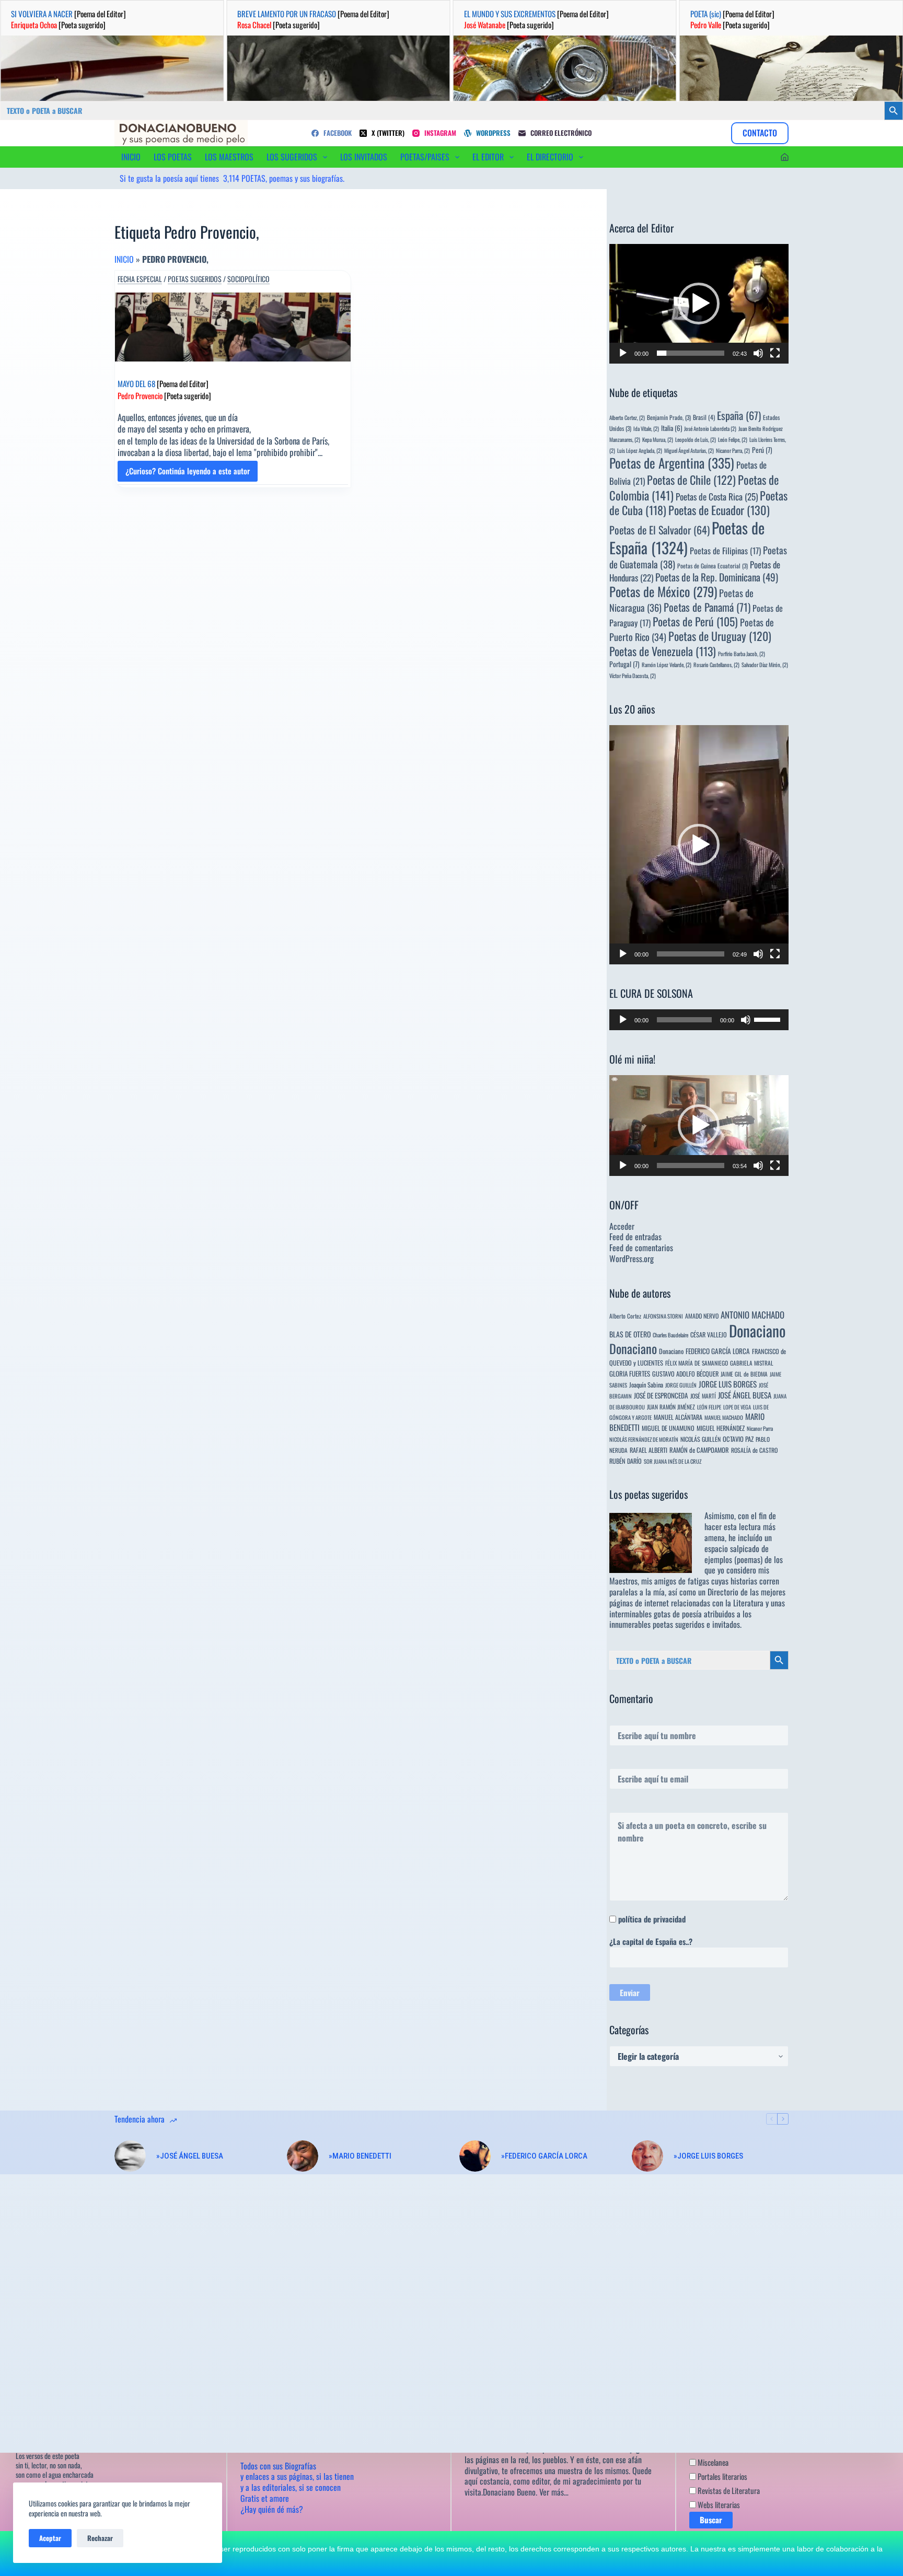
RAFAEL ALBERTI (649, 1450)
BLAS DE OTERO (630, 1334)
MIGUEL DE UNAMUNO (668, 1428)
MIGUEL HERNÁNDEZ (721, 1428)
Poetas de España (687, 537)
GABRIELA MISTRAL (752, 1363)
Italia (672, 428)
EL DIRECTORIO (550, 157)
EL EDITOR (488, 157)
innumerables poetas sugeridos (657, 1624)
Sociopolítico (248, 279)
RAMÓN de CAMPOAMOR (699, 1450)
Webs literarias (718, 2504)
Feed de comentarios (641, 1248)
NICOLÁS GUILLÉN (701, 1439)
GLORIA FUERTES (630, 1374)
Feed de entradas (635, 1237)
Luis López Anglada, (640, 450)
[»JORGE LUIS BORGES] (647, 2156)
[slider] (691, 353)
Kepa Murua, (658, 439)
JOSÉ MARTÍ (703, 1396)
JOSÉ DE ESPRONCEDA (661, 1395)
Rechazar (100, 2538)
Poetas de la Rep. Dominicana (717, 577)
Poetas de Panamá (707, 607)
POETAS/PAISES (425, 157)
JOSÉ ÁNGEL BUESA (745, 1395)
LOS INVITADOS (364, 157)
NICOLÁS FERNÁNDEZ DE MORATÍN (644, 1439)
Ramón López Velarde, (667, 665)
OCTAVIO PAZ (738, 1439)
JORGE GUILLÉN (681, 1385)
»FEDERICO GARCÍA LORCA (544, 2156)
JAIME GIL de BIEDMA (744, 1374)
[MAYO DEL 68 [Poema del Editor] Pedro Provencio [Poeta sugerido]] (233, 327)
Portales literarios (722, 2476)
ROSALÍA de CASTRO (754, 1450)
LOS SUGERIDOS (292, 157)
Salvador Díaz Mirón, (765, 665)
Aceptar (50, 2538)
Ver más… (554, 2492)
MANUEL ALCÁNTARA (678, 1417)
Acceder (622, 1226)
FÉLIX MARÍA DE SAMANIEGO (697, 1363)
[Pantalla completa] (775, 353)
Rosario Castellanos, (716, 665)
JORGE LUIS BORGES (728, 1384)
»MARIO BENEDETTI (360, 2156)
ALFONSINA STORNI (663, 1316)
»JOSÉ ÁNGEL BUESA (190, 2156)
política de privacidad (652, 1919)
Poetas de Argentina (672, 463)
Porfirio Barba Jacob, (742, 654)
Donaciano (757, 1330)
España (739, 415)
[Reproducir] (623, 353)
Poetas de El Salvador (659, 530)
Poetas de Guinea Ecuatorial (713, 566)
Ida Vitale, (646, 428)
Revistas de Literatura (728, 2490)
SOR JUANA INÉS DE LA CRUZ (673, 1461)
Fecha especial (140, 279)
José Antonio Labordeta (710, 428)
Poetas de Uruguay (720, 636)
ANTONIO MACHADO (752, 1315)
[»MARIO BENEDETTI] (303, 2156)
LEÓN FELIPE (709, 1407)
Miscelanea (712, 2462)
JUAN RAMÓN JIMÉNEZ (671, 1407)
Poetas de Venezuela (663, 651)
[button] (699, 304)
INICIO (131, 157)
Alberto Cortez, (627, 417)
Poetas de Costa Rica (717, 496)
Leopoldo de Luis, (696, 439)
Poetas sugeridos (195, 279)
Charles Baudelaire (670, 1335)
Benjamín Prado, (669, 417)
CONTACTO (760, 133)
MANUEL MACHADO (724, 1417)
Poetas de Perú (695, 621)
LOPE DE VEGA (737, 1407)
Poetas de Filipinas (725, 551)
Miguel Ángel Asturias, (689, 450)
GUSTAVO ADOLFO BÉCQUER (685, 1374)
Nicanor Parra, (733, 450)
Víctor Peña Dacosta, (633, 675)
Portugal (624, 664)
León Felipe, (733, 439)
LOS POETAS (173, 157)
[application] (699, 304)
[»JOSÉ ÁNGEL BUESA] (130, 2156)
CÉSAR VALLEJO (709, 1334)
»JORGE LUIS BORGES (708, 2156)
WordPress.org (632, 1258)
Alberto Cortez (625, 1316)
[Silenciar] (758, 353)
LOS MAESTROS (229, 157)
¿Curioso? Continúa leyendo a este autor (188, 473)
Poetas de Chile (691, 480)
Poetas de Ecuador (719, 510)
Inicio (124, 259)
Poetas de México (663, 591)
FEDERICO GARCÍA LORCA (718, 1351)
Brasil (704, 417)
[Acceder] (785, 157)
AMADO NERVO (702, 1316)
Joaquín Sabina (646, 1385)
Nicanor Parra (760, 1428)
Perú (762, 450)
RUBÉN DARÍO (626, 1461)
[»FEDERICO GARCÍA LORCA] (475, 2156)
